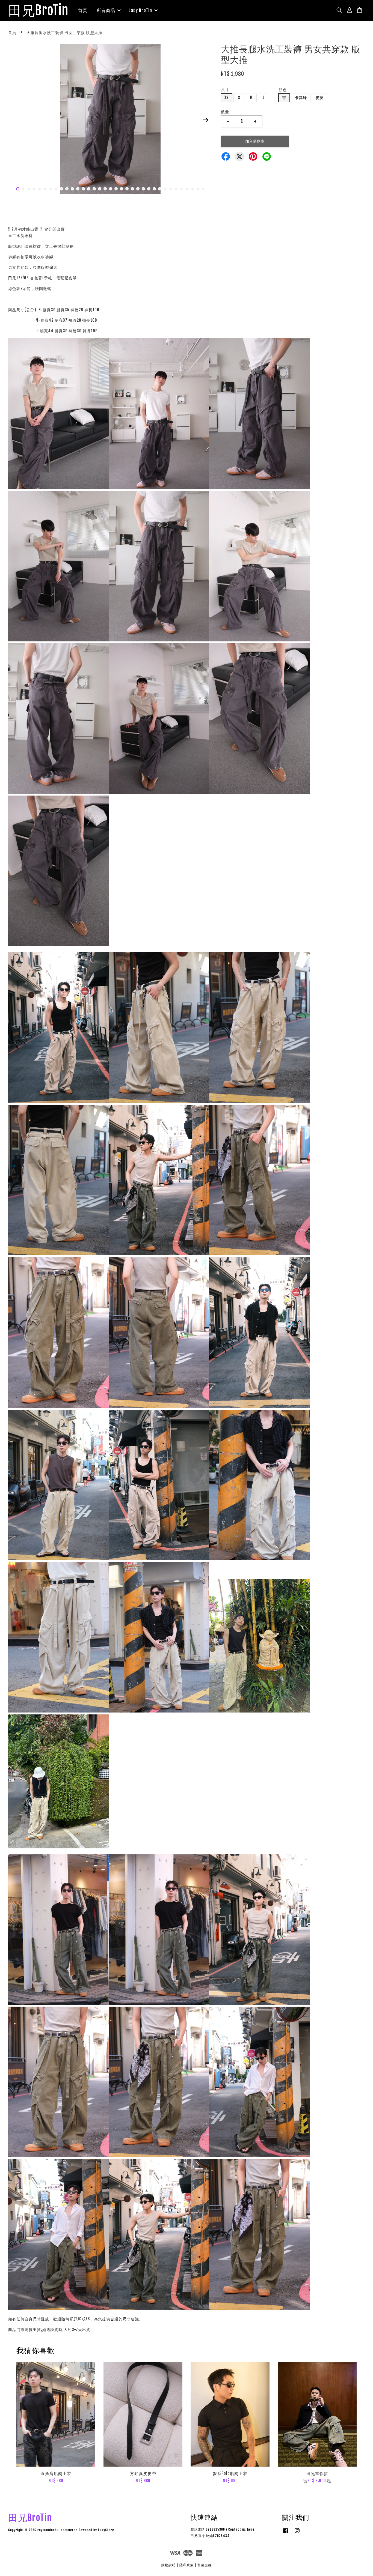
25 (149, 189)
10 (67, 189)
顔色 (283, 90)
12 (78, 189)
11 (72, 189)
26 (154, 189)
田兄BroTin (38, 11)
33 (193, 189)
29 (171, 189)
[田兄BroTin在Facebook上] (286, 2533)
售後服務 (205, 2565)
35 (203, 189)
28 (165, 189)
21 (127, 189)
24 (143, 189)
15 (94, 189)
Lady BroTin (140, 10)
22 (132, 189)
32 (187, 189)
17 (105, 189)
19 (116, 189)
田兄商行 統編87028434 (210, 2536)
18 (111, 189)
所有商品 (106, 10)
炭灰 (319, 98)
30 (176, 189)
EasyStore (106, 2530)
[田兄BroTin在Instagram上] (297, 2533)
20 (122, 189)
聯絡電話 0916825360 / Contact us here (223, 2529)
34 (198, 189)
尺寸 (225, 90)
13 (83, 189)
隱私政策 (187, 2565)
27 (160, 189)
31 (182, 189)
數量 (225, 112)
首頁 (83, 10)
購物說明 (168, 2565)
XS (227, 98)
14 (89, 189)
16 (100, 189)
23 (138, 189)
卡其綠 (301, 98)
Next (205, 120)
